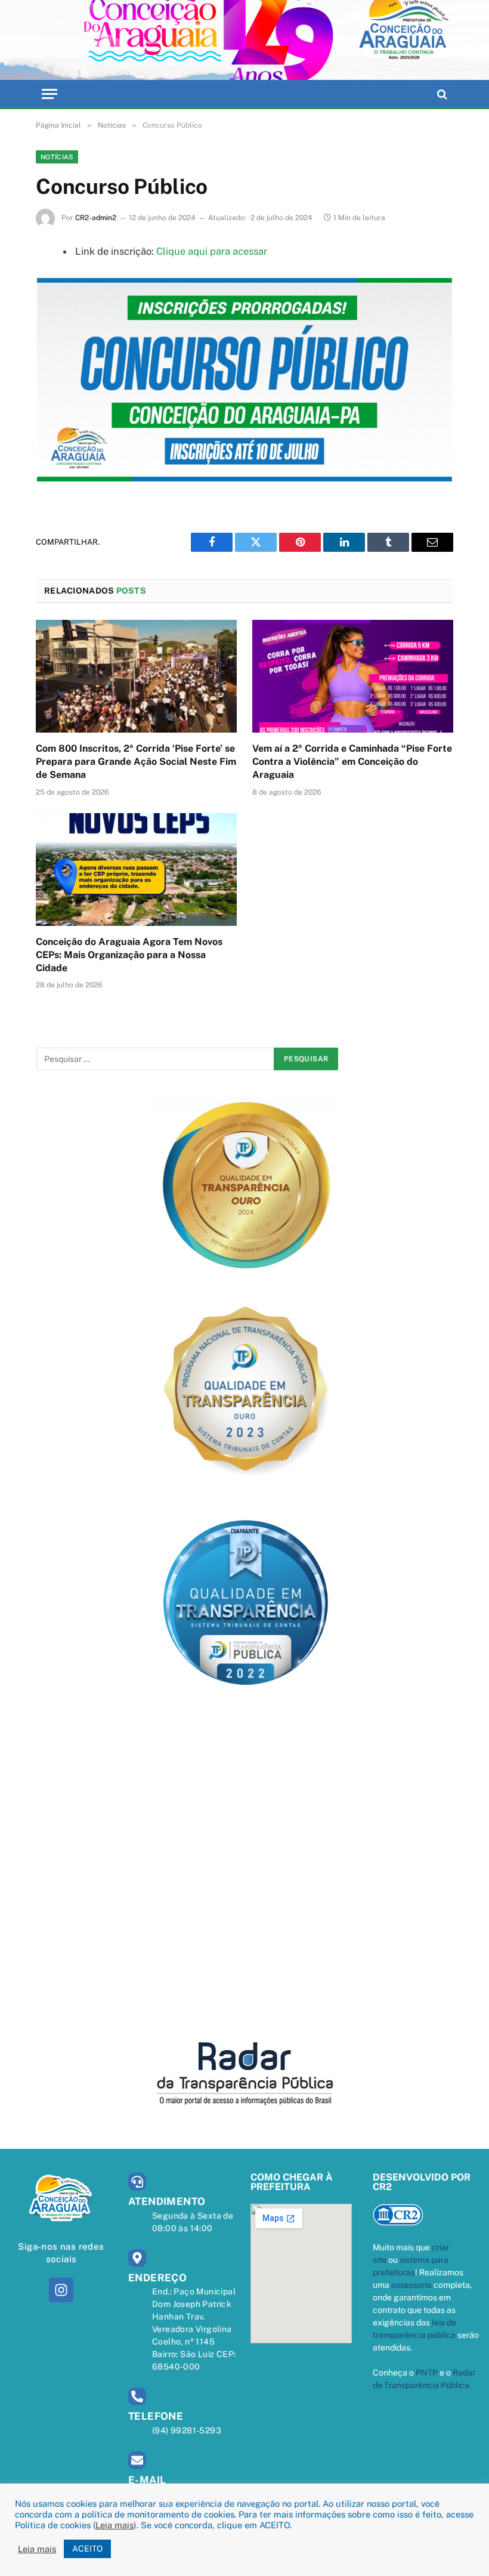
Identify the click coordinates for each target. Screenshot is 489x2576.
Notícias (57, 157)
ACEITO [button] (87, 2549)
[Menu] (49, 94)
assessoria (411, 2285)
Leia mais (114, 2525)
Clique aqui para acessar (212, 251)
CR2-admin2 (96, 218)
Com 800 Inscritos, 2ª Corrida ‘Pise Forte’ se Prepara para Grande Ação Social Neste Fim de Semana (136, 762)
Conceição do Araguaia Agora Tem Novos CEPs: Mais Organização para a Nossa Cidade (129, 955)
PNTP (427, 2373)
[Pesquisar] (441, 94)
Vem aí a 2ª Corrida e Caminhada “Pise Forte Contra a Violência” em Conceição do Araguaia (352, 762)
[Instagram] (61, 2290)
